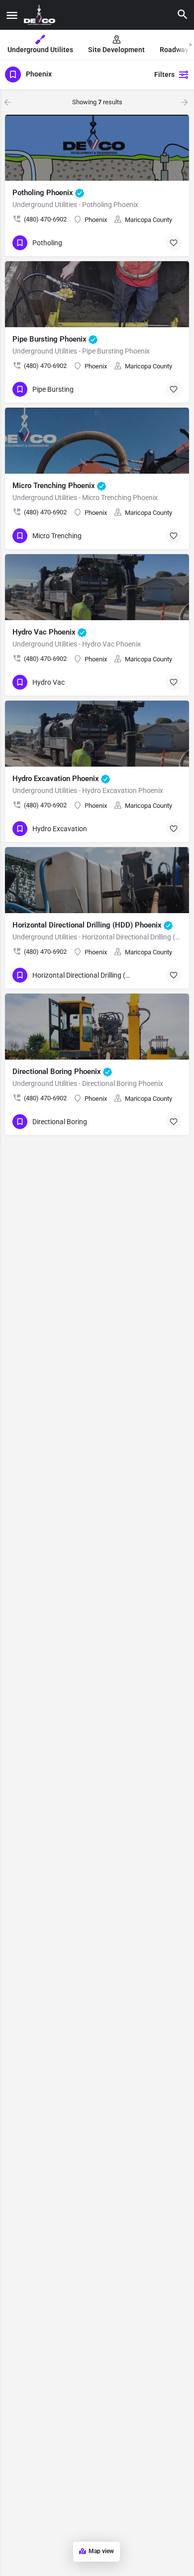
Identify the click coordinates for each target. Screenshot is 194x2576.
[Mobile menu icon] (12, 15)
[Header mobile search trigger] (183, 14)
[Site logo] (41, 15)
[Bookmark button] (174, 243)
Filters (164, 74)
